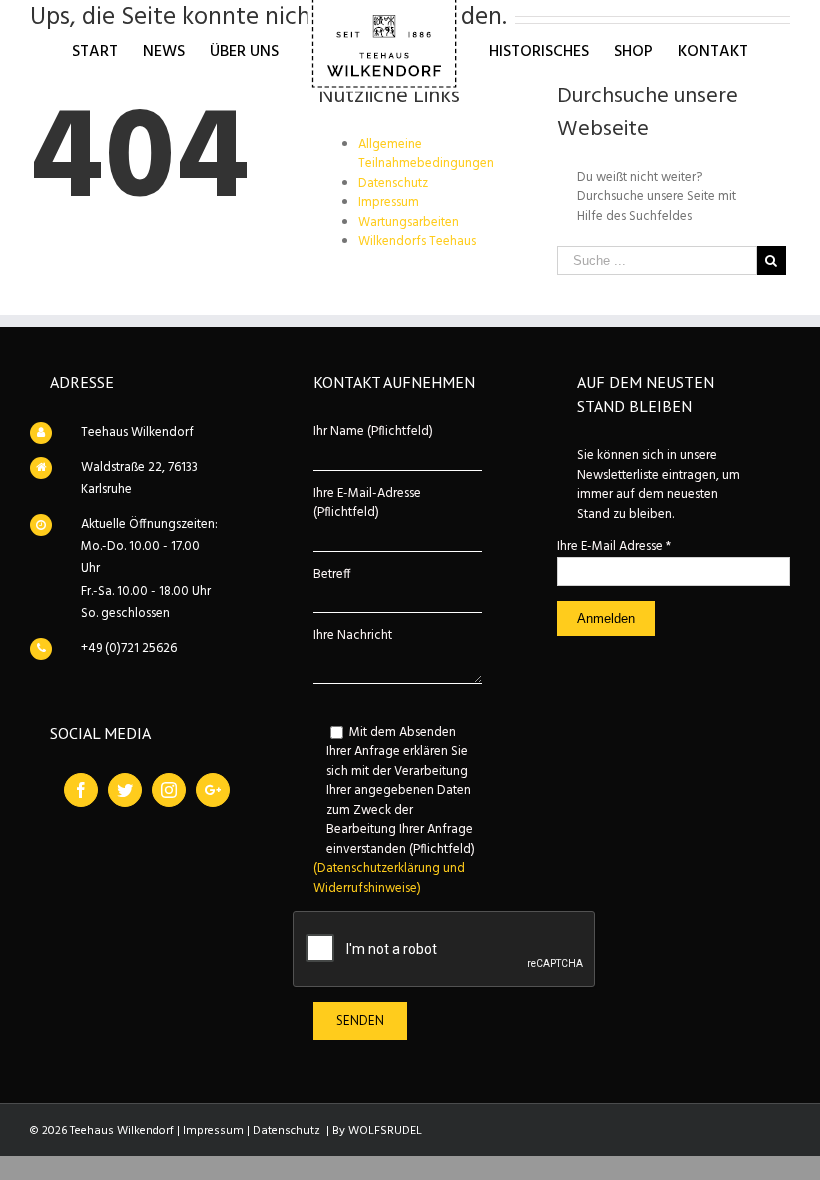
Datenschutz (393, 183)
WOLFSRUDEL (385, 1131)
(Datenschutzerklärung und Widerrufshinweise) (389, 878)
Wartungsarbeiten (408, 222)
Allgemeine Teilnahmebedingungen (426, 154)
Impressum (388, 202)
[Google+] (213, 790)
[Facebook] (81, 790)
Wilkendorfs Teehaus (417, 241)
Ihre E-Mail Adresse (614, 546)
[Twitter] (125, 790)
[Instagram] (169, 790)
